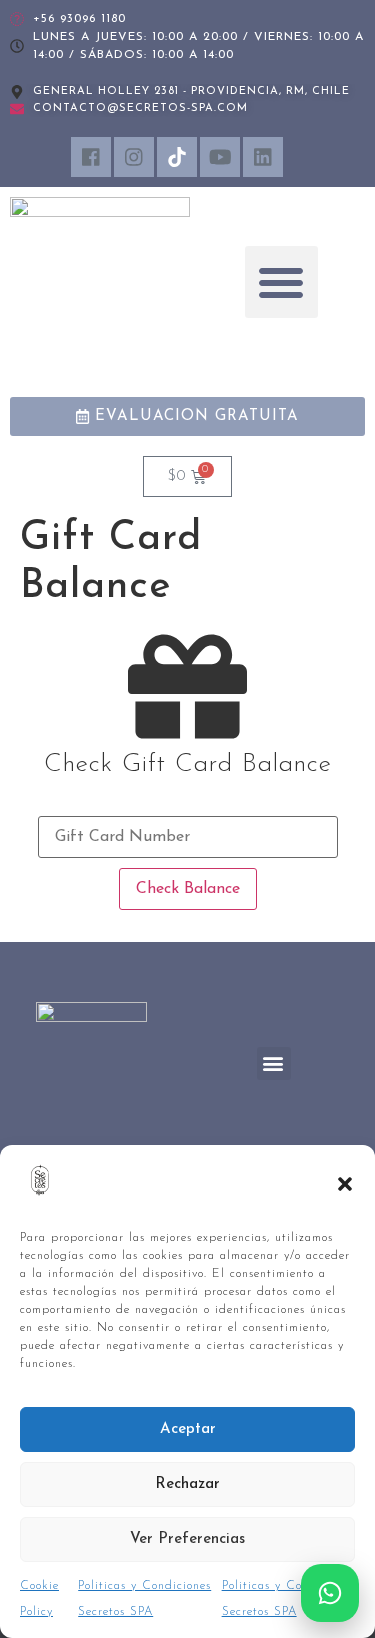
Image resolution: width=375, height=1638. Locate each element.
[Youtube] (220, 157)
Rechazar (187, 1484)
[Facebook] (91, 157)
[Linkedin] (263, 157)
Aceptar (188, 1429)
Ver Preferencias (187, 1539)
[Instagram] (134, 157)
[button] (345, 1184)
